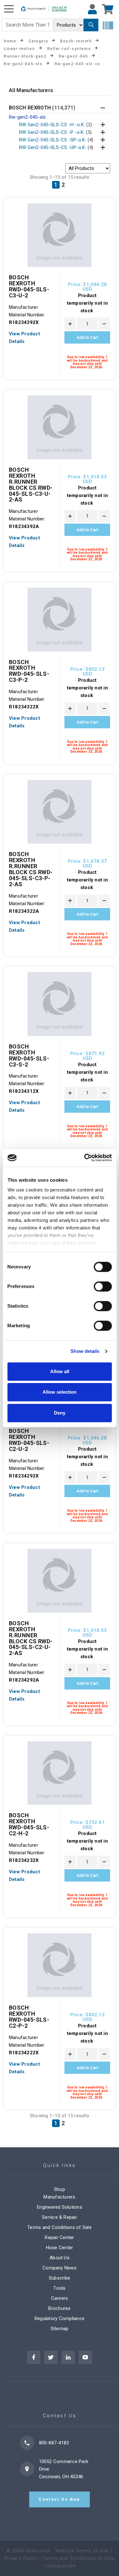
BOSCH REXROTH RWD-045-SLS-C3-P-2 (29, 671)
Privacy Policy (21, 2558)
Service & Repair (60, 2217)
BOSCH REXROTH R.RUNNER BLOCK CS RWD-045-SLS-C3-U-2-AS (31, 485)
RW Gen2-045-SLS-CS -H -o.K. (56, 125)
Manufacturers (59, 2197)
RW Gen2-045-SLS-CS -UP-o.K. (56, 147)
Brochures (59, 2308)
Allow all (60, 1371)
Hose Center (60, 2248)
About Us (60, 2258)
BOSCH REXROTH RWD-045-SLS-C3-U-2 (29, 286)
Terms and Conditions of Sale (60, 2227)
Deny (60, 1413)
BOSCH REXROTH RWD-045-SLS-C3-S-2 (29, 1055)
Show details (85, 1351)
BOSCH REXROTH (42, 108)
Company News (60, 2268)
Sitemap (60, 2329)
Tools (59, 2288)
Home (10, 41)
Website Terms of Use (82, 2551)
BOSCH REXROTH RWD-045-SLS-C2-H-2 (29, 1824)
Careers (60, 2298)
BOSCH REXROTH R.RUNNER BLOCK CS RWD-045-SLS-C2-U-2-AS (31, 1638)
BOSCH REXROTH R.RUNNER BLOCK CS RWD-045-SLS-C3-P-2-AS (31, 869)
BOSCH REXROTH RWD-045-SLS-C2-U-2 (29, 1440)
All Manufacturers (31, 91)
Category (38, 41)
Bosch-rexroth (76, 41)
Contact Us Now (60, 2499)
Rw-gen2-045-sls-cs (78, 64)
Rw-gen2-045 (73, 56)
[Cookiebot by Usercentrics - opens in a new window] (85, 1158)
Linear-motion (19, 48)
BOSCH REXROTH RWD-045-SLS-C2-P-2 (29, 2017)
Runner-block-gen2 (25, 56)
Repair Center (59, 2237)
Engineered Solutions (60, 2207)
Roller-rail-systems (69, 48)
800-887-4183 (54, 2443)
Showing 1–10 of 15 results (60, 177)
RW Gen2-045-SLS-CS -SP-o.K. (56, 140)
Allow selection (60, 1392)
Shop (60, 2189)
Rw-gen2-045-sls (23, 64)
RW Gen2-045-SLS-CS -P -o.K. (55, 132)
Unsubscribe (61, 2566)
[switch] (103, 1286)
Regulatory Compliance (60, 2318)
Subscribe (60, 2278)
